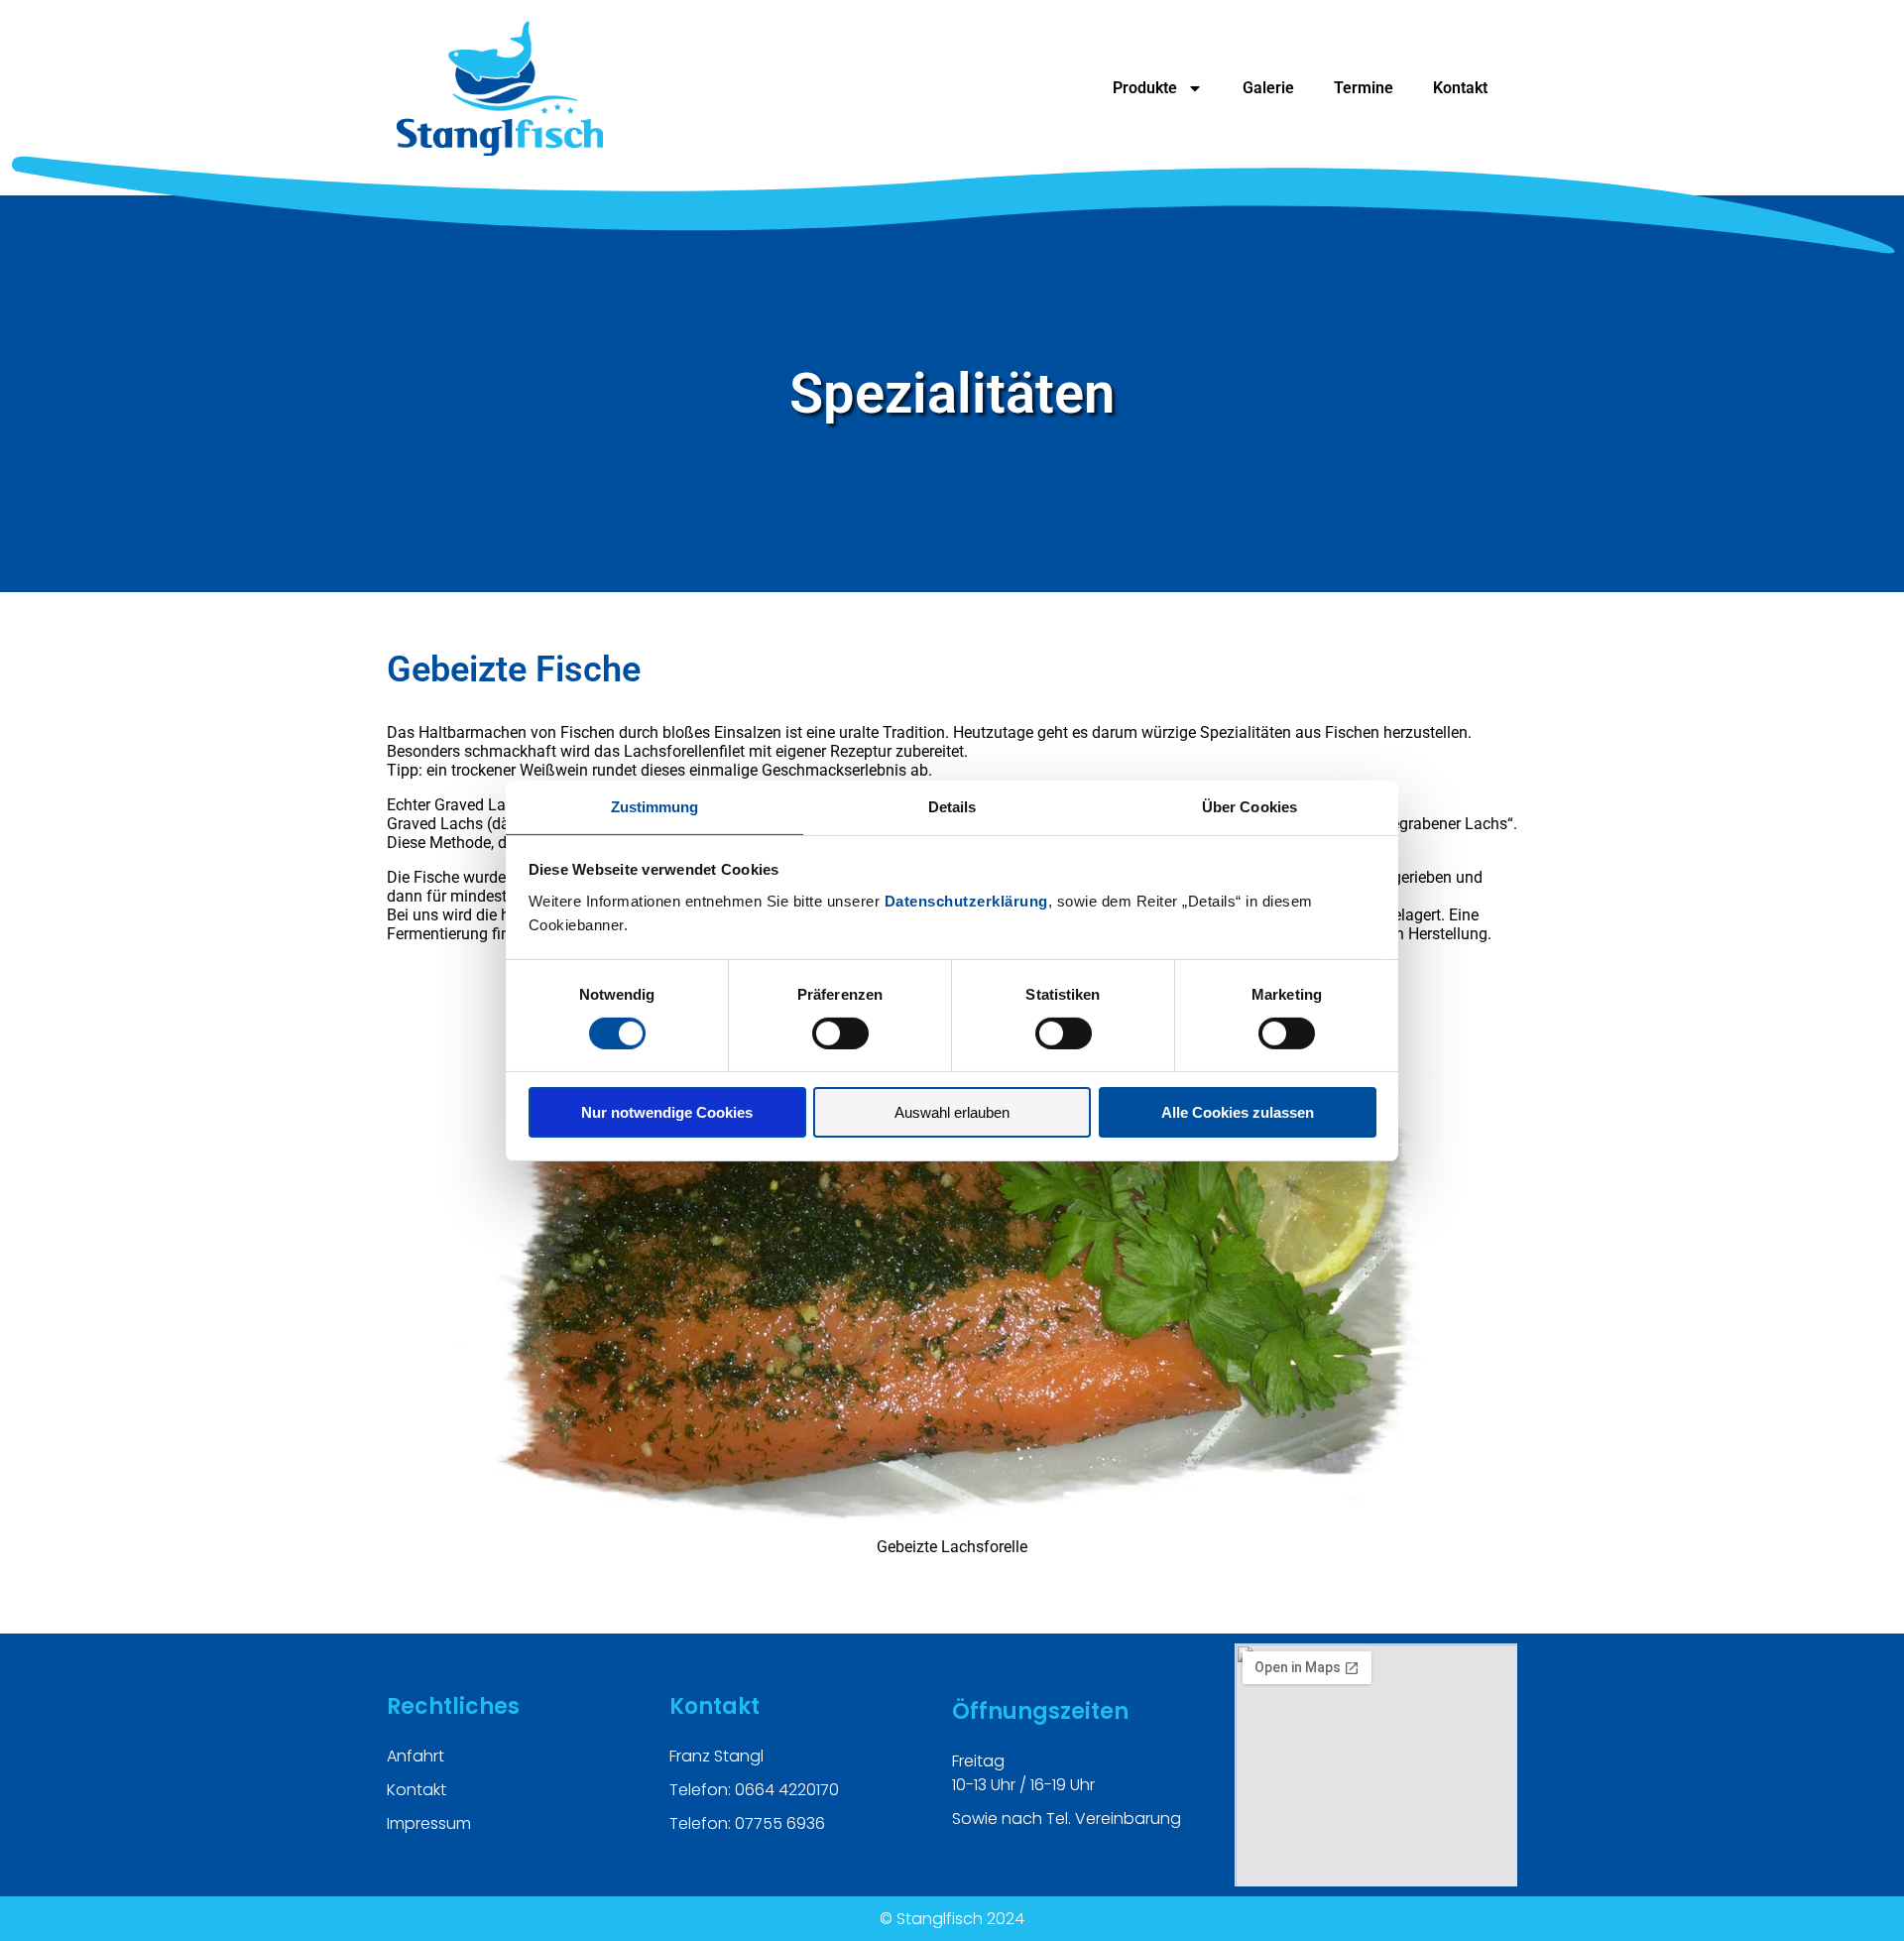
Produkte (1145, 88)
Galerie (1268, 88)
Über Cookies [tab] (1249, 806)
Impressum (429, 1823)
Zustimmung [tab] (655, 806)
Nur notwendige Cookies (667, 1112)
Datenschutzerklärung (966, 900)
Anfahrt (416, 1756)
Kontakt (1460, 88)
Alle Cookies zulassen (1238, 1112)
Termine (1364, 88)
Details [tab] (952, 806)
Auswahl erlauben (952, 1112)
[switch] (840, 1033)
